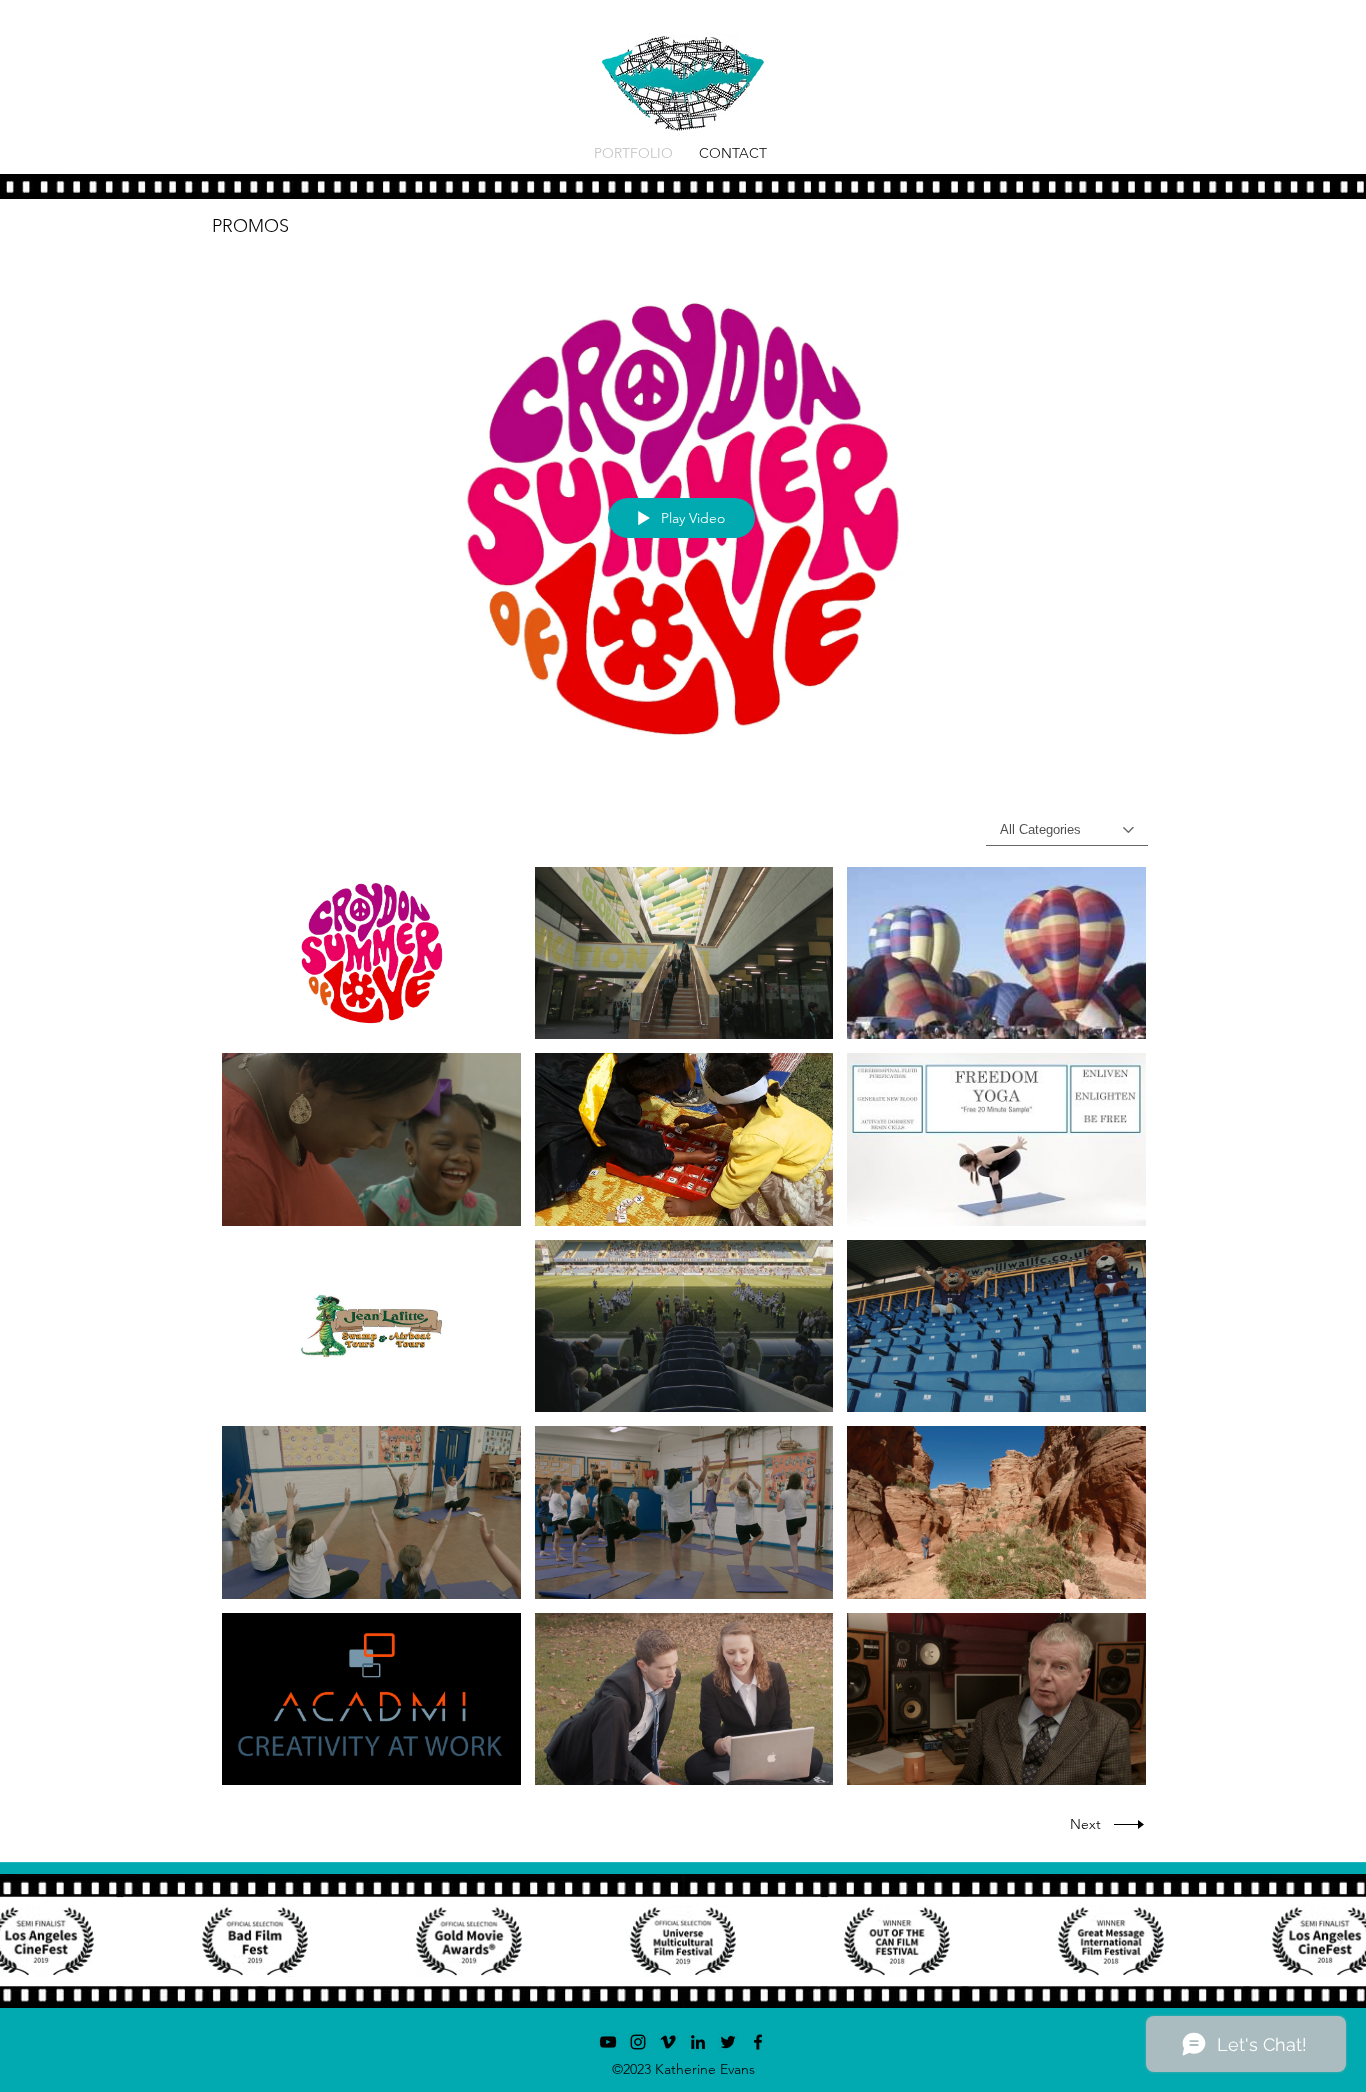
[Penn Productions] (608, 2042)
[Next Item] (1339, 1941)
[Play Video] (371, 953)
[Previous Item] (27, 1941)
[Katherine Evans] (698, 2042)
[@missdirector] (638, 2042)
